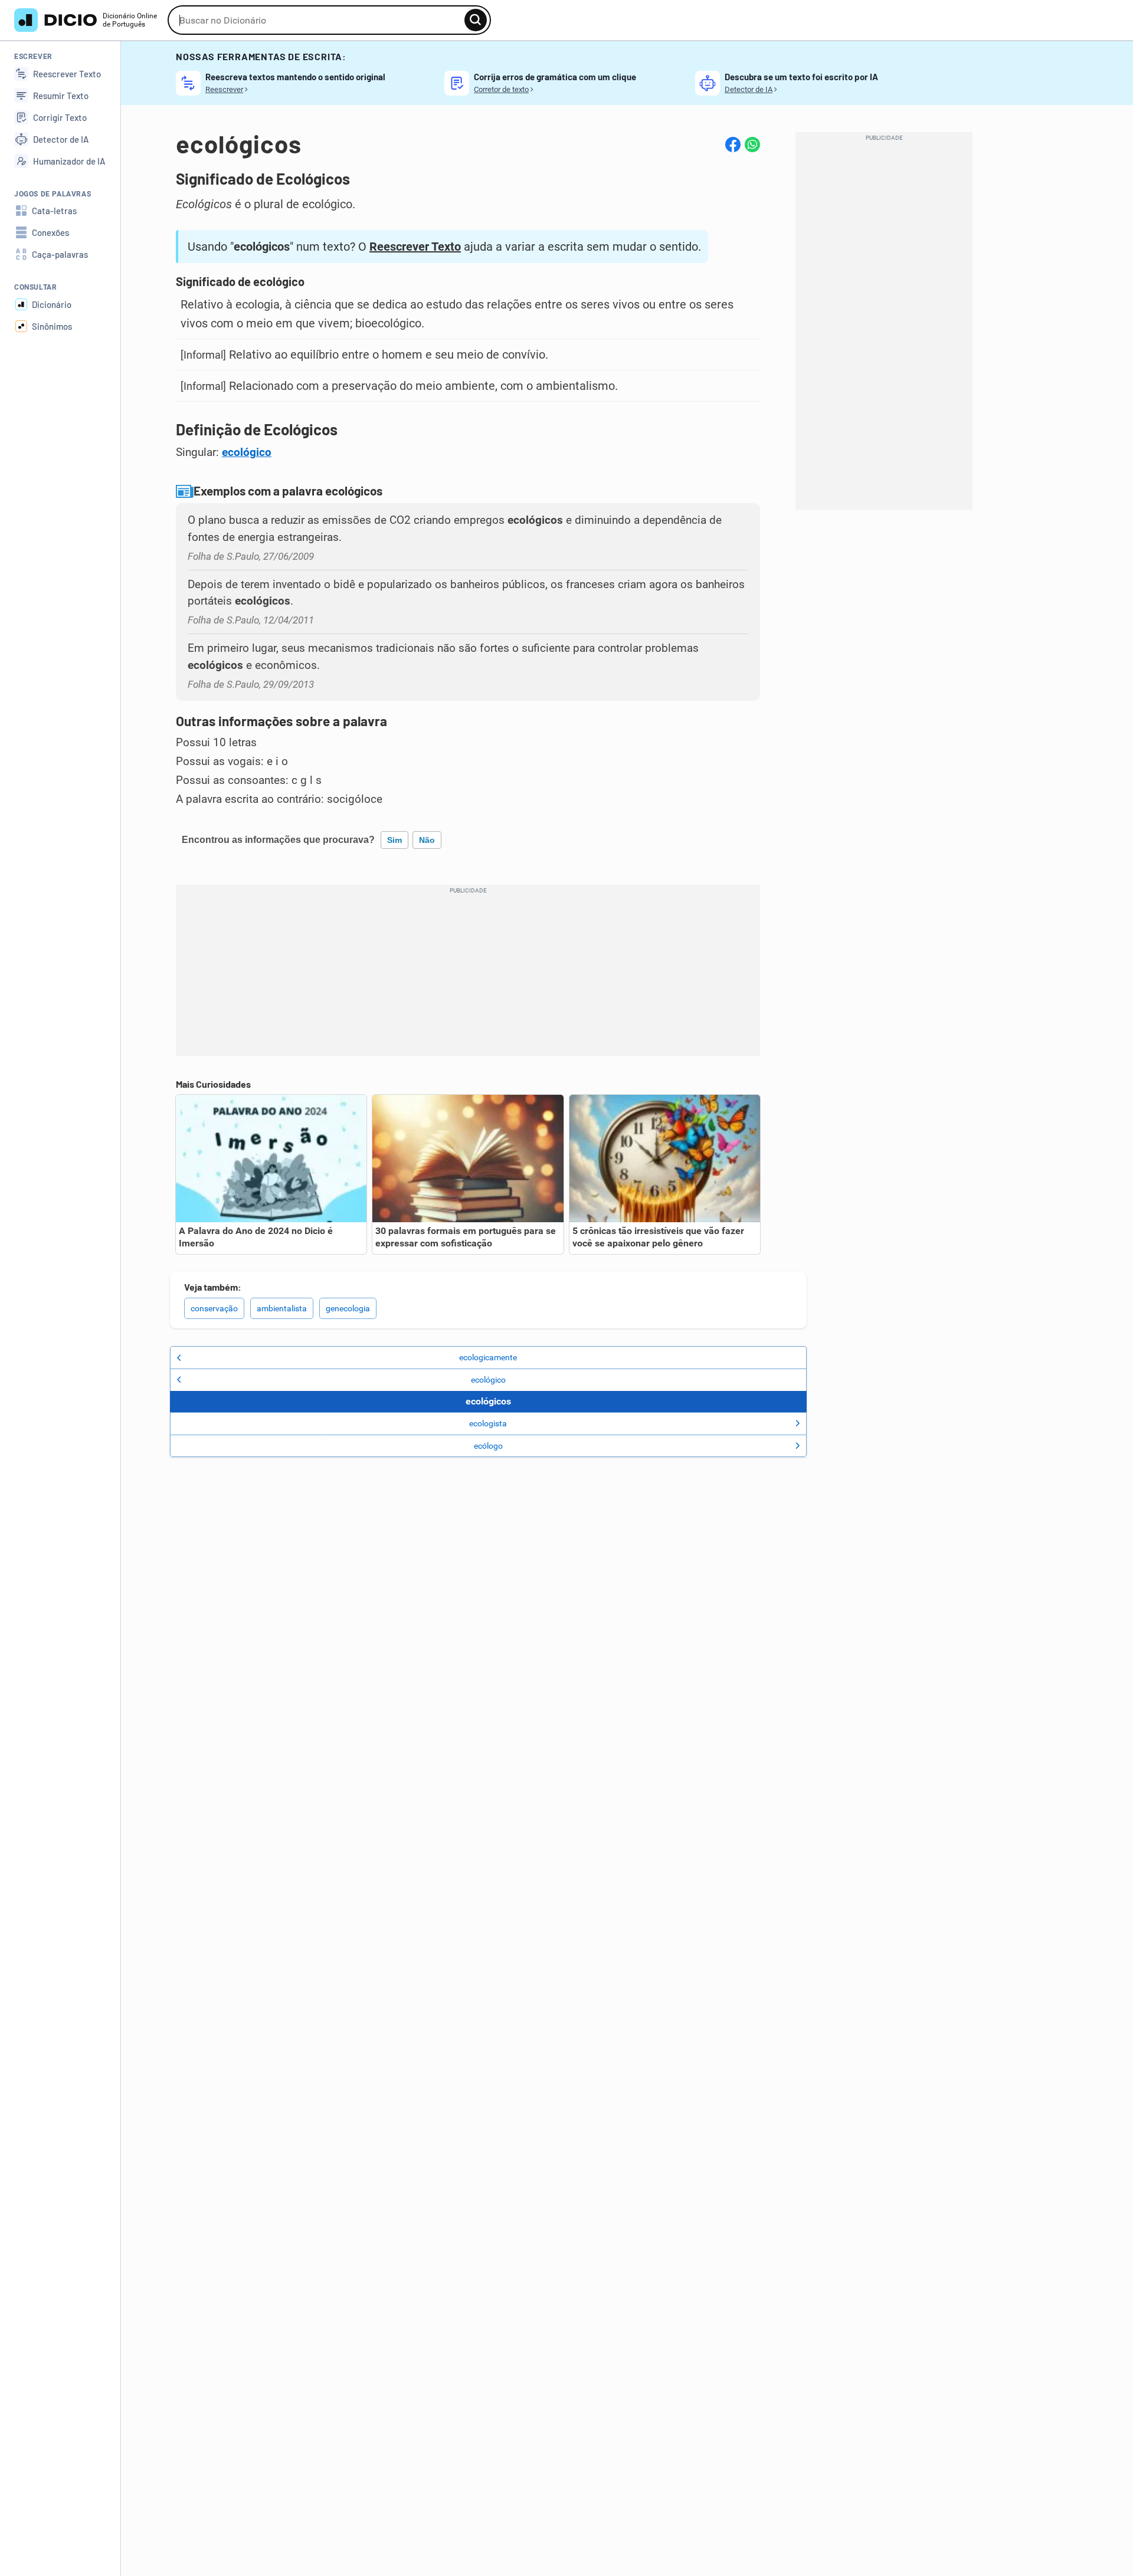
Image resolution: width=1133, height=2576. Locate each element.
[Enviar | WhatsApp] (752, 145)
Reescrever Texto (415, 247)
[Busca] (476, 20)
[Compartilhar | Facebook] (733, 145)
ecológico (247, 452)
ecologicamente (488, 1357)
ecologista (488, 1423)
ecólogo (488, 1446)
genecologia (348, 1308)
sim (394, 840)
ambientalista (282, 1308)
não (427, 840)
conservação (214, 1308)
